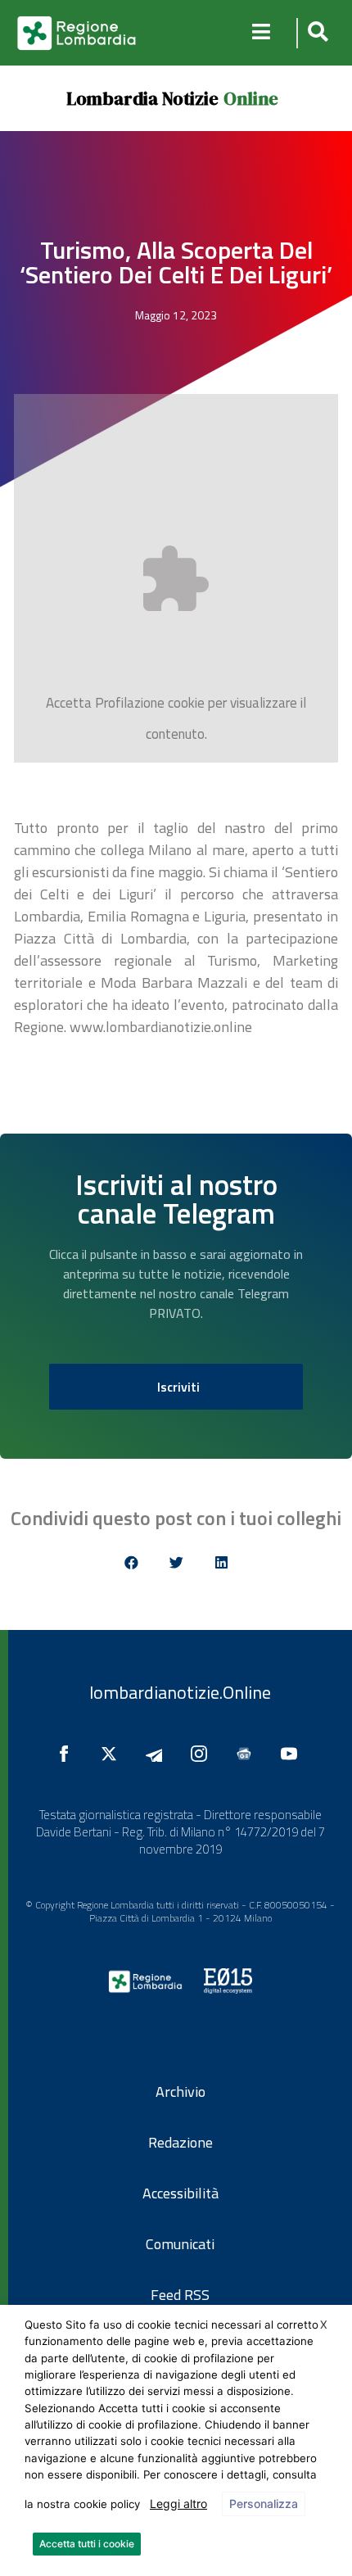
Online (251, 98)
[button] (316, 33)
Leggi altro (178, 2504)
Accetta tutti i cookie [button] (87, 2544)
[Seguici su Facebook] (68, 1754)
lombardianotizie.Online (180, 1692)
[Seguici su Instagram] (203, 1754)
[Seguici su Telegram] (158, 1754)
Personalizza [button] (264, 2504)
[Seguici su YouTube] (293, 1754)
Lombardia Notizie (142, 98)
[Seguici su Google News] (248, 1754)
